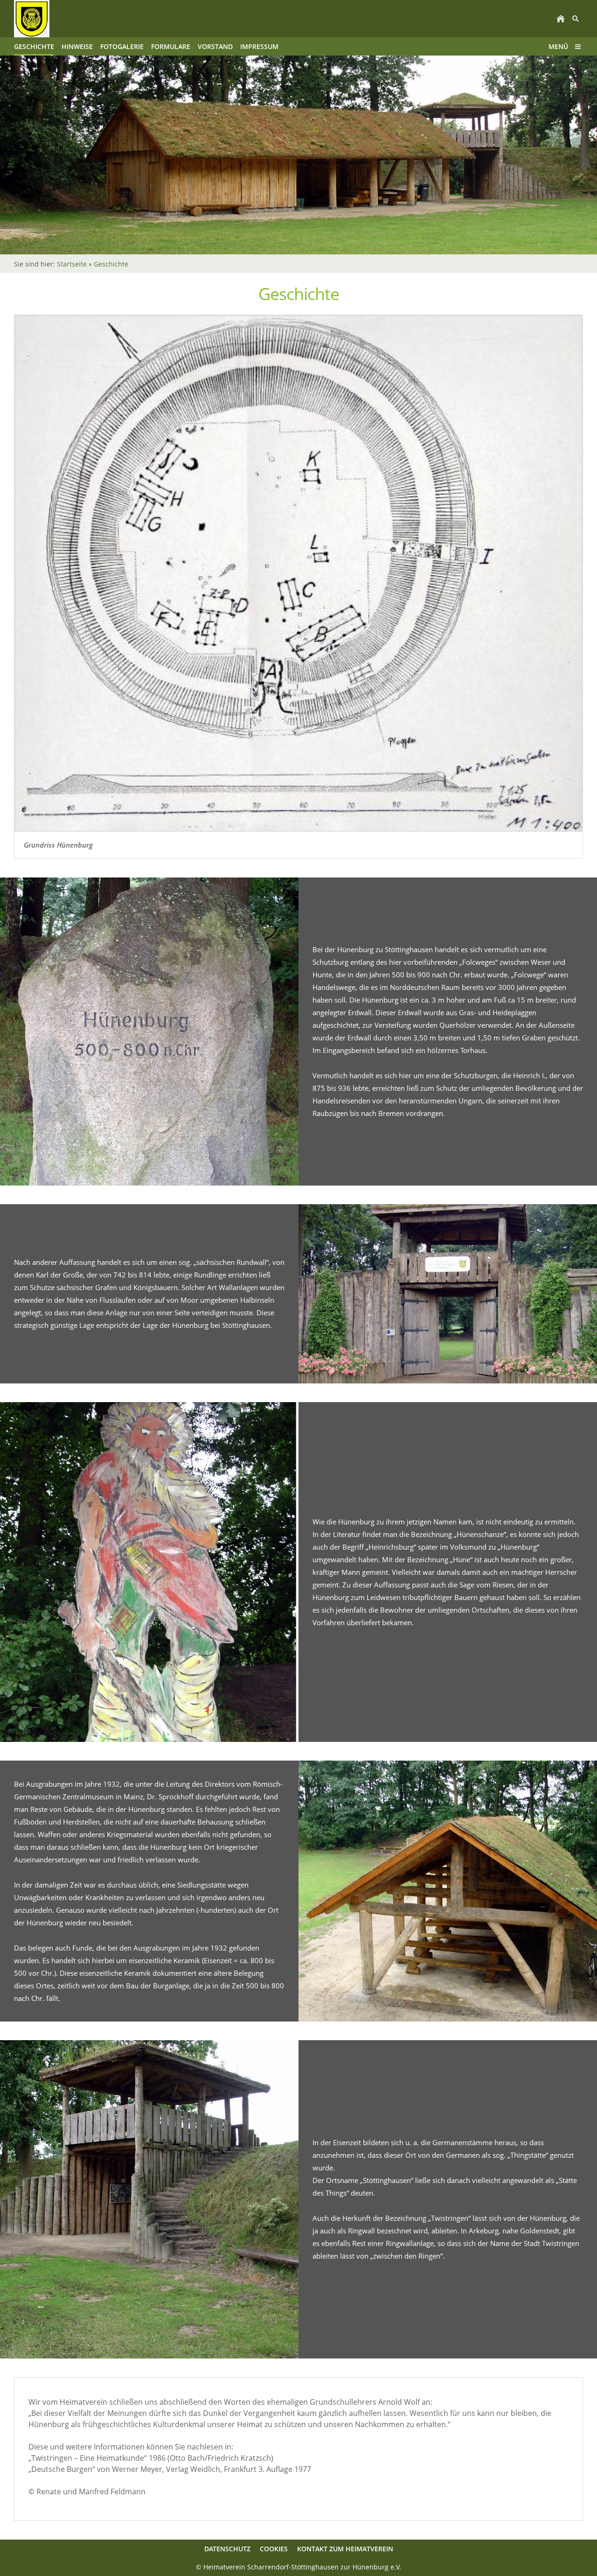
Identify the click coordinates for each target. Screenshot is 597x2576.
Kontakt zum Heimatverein (345, 2549)
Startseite (72, 264)
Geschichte (111, 264)
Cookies (274, 2549)
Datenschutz (227, 2549)
